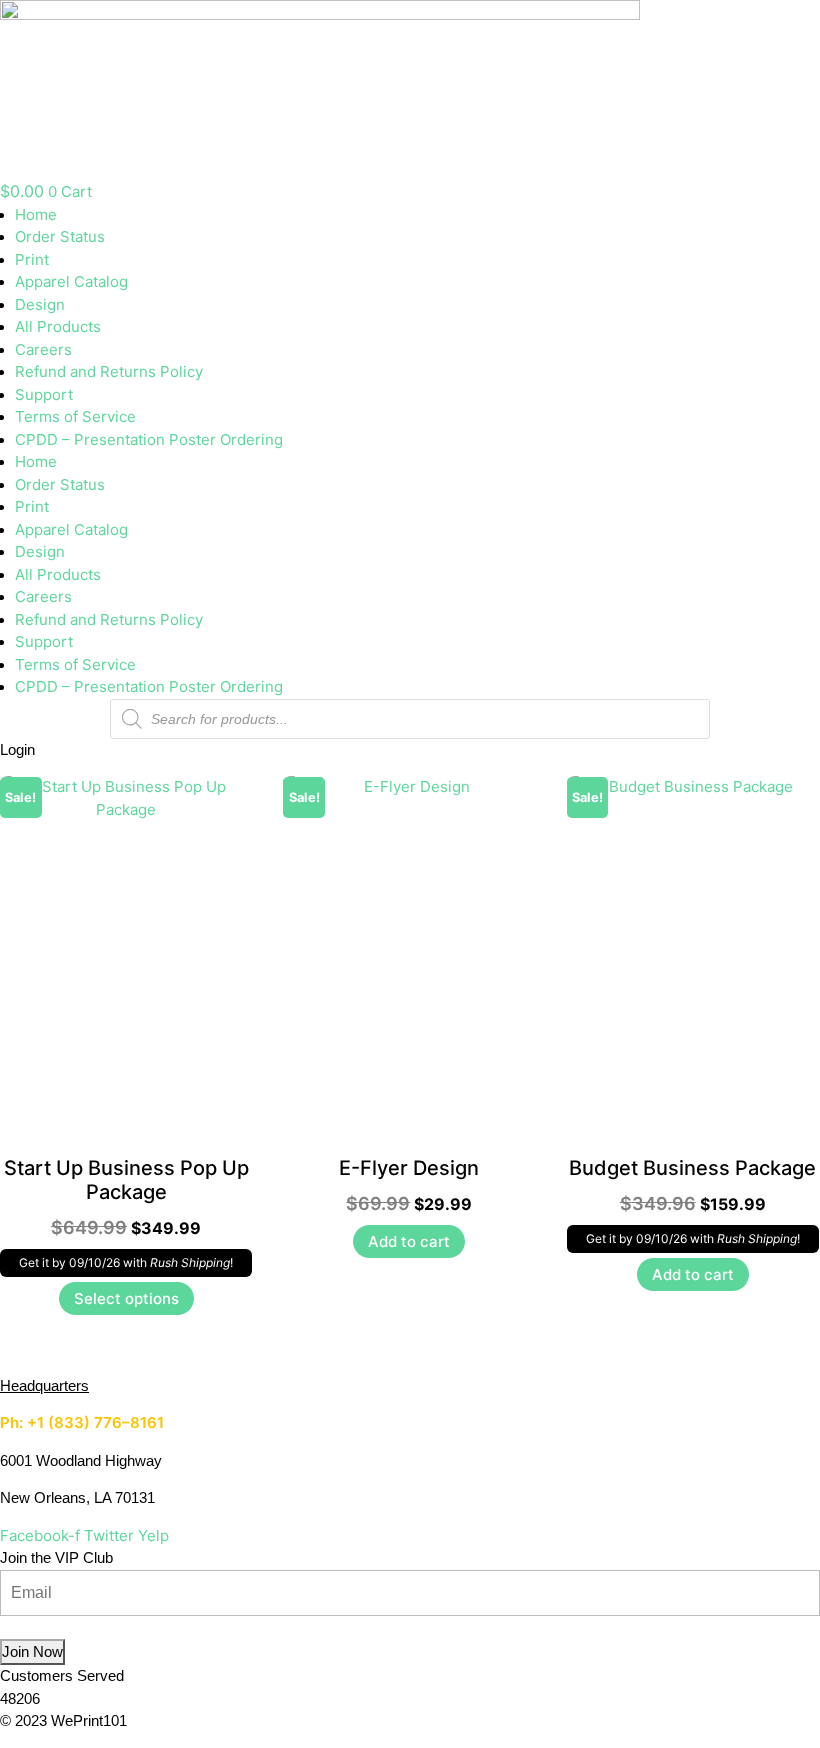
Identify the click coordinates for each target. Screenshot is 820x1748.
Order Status (60, 236)
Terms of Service (75, 416)
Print (32, 259)
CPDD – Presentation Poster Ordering (149, 439)
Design (40, 304)
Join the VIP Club (56, 1557)
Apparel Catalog (71, 281)
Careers (43, 349)
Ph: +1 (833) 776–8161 (82, 1422)
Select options (126, 1298)
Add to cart (409, 1241)
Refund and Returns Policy (109, 371)
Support (44, 394)
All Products (58, 326)
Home (36, 214)
